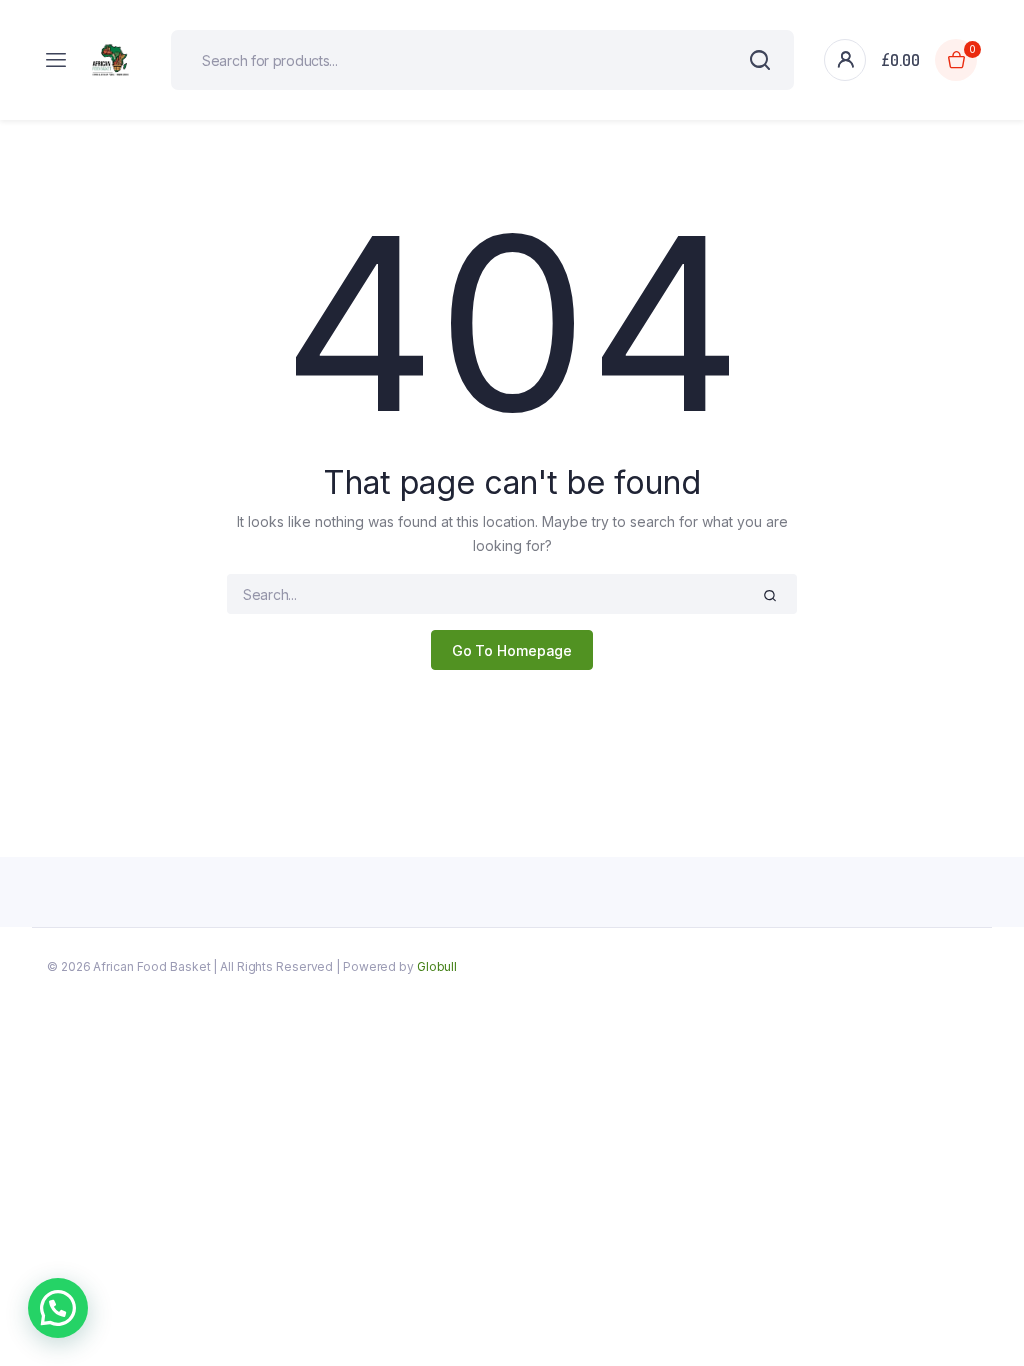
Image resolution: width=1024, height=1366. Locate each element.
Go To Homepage (512, 650)
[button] (58, 1308)
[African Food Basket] (113, 60)
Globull (437, 966)
